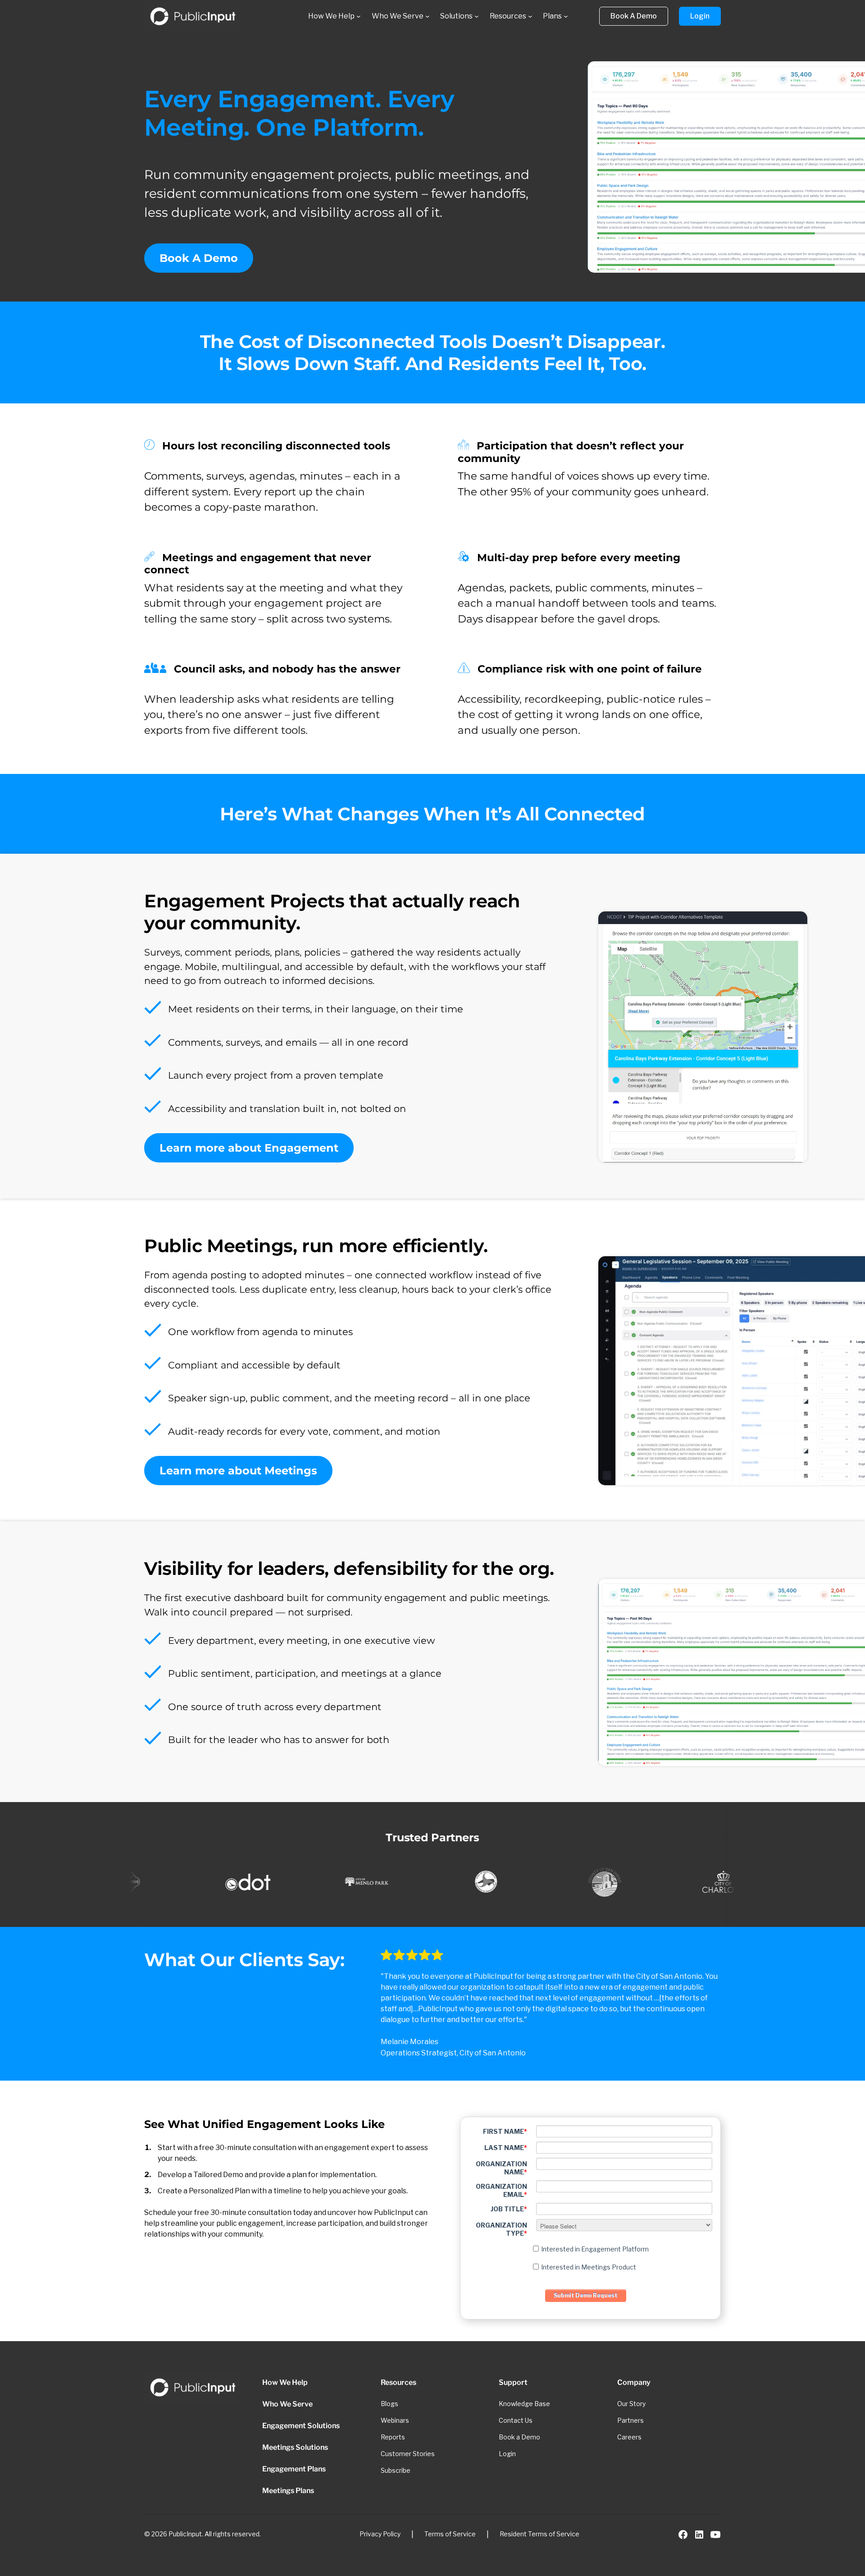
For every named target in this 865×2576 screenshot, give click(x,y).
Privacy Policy (380, 2534)
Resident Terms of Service (539, 2534)
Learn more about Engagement (249, 1148)
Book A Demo (199, 258)
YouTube (715, 2535)
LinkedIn (699, 2535)
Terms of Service (450, 2534)
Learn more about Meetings (238, 1471)
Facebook (683, 2535)
